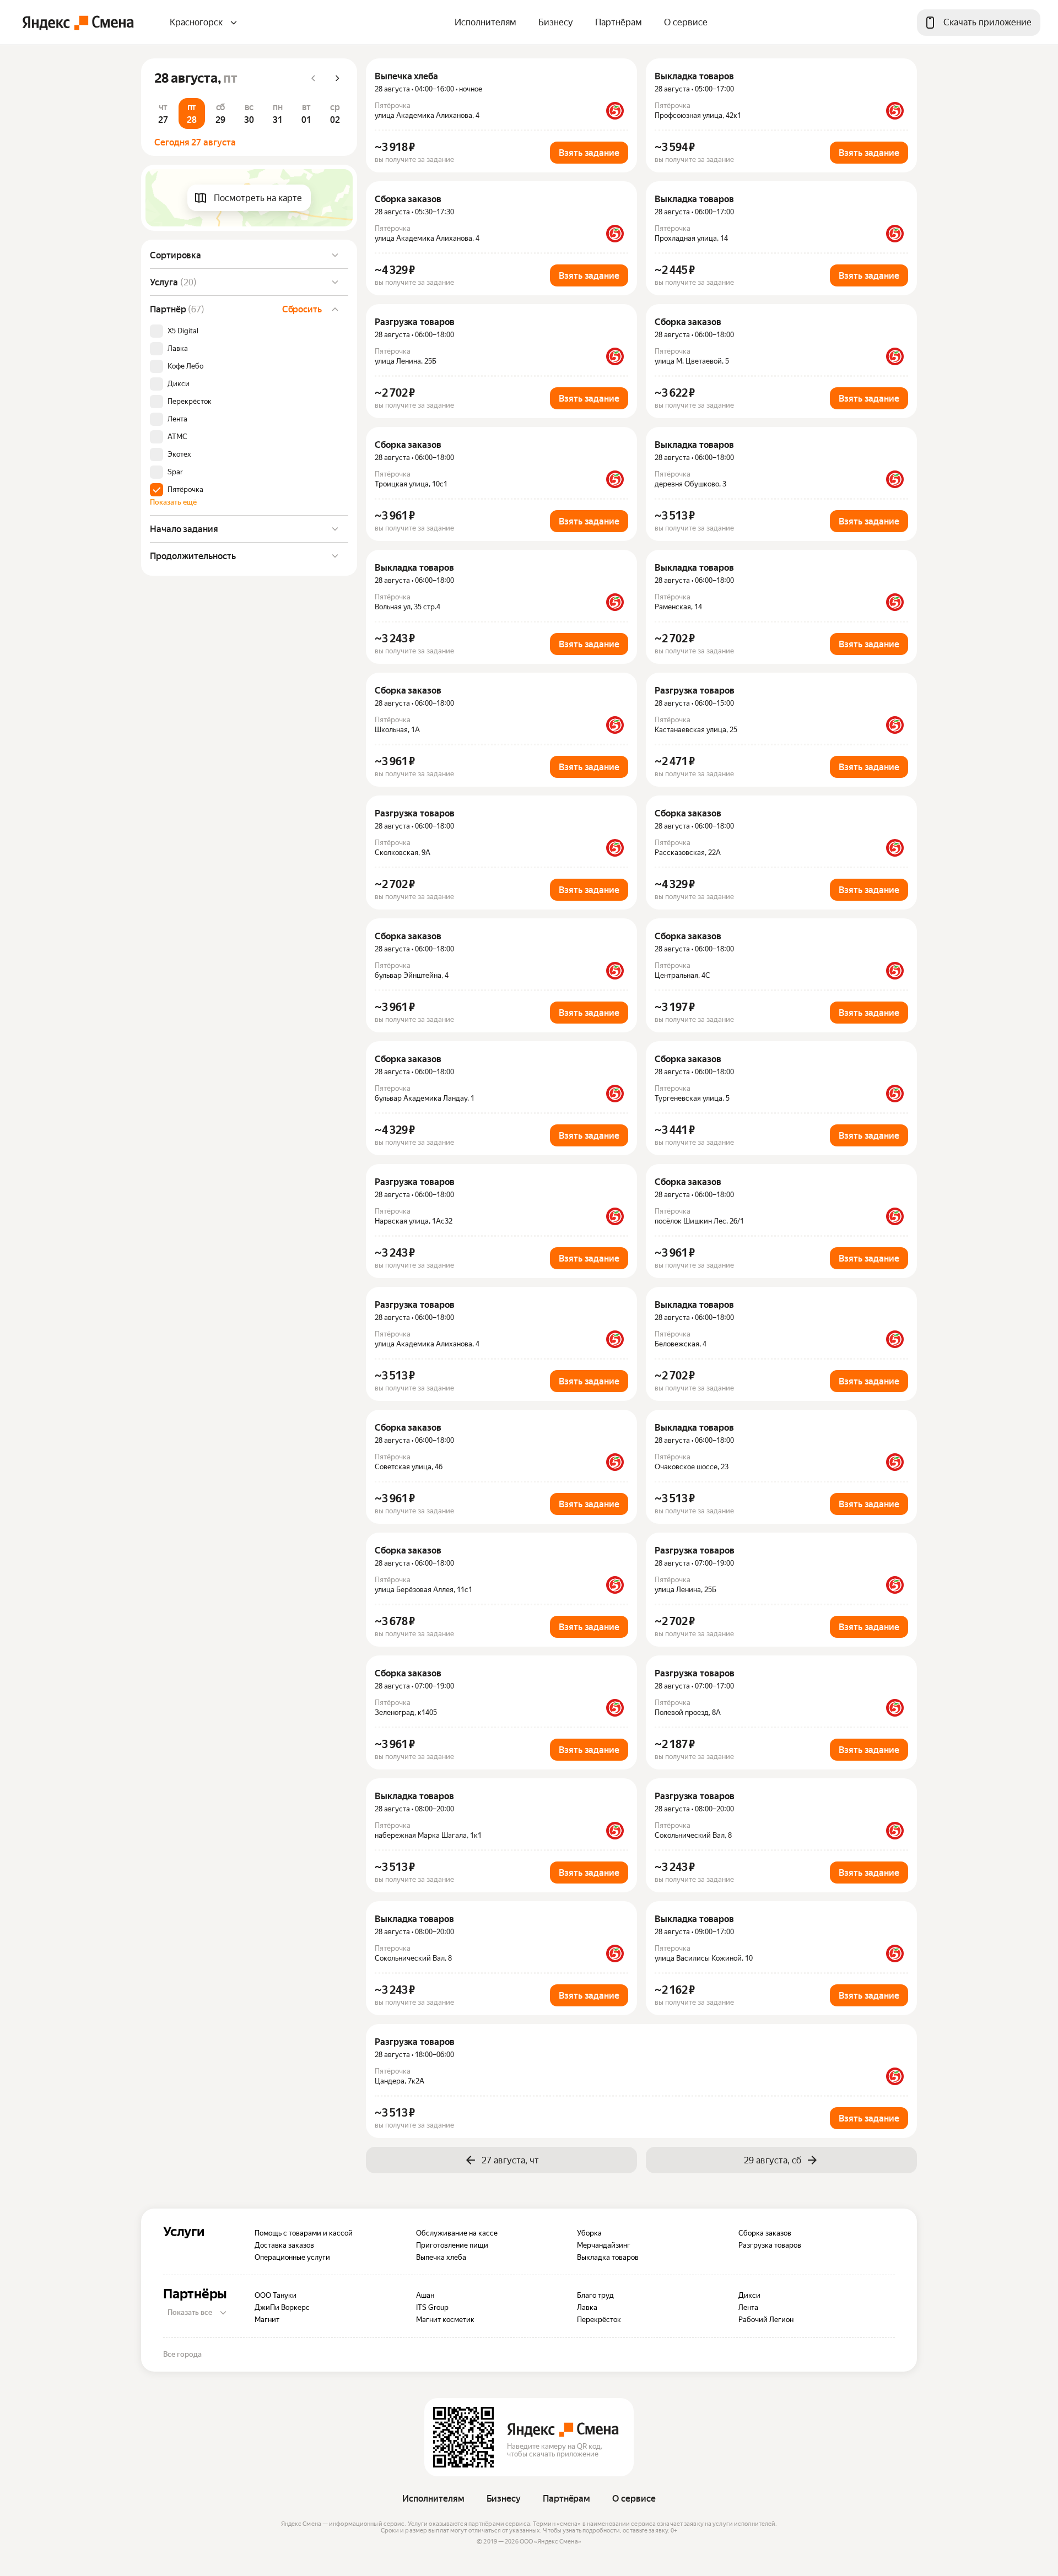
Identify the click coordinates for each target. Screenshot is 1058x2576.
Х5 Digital (183, 331)
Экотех (179, 454)
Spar (175, 472)
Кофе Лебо (185, 366)
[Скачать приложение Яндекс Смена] (463, 2437)
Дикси (179, 384)
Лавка (178, 349)
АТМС (177, 437)
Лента (177, 419)
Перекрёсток (190, 402)
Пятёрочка (185, 490)
